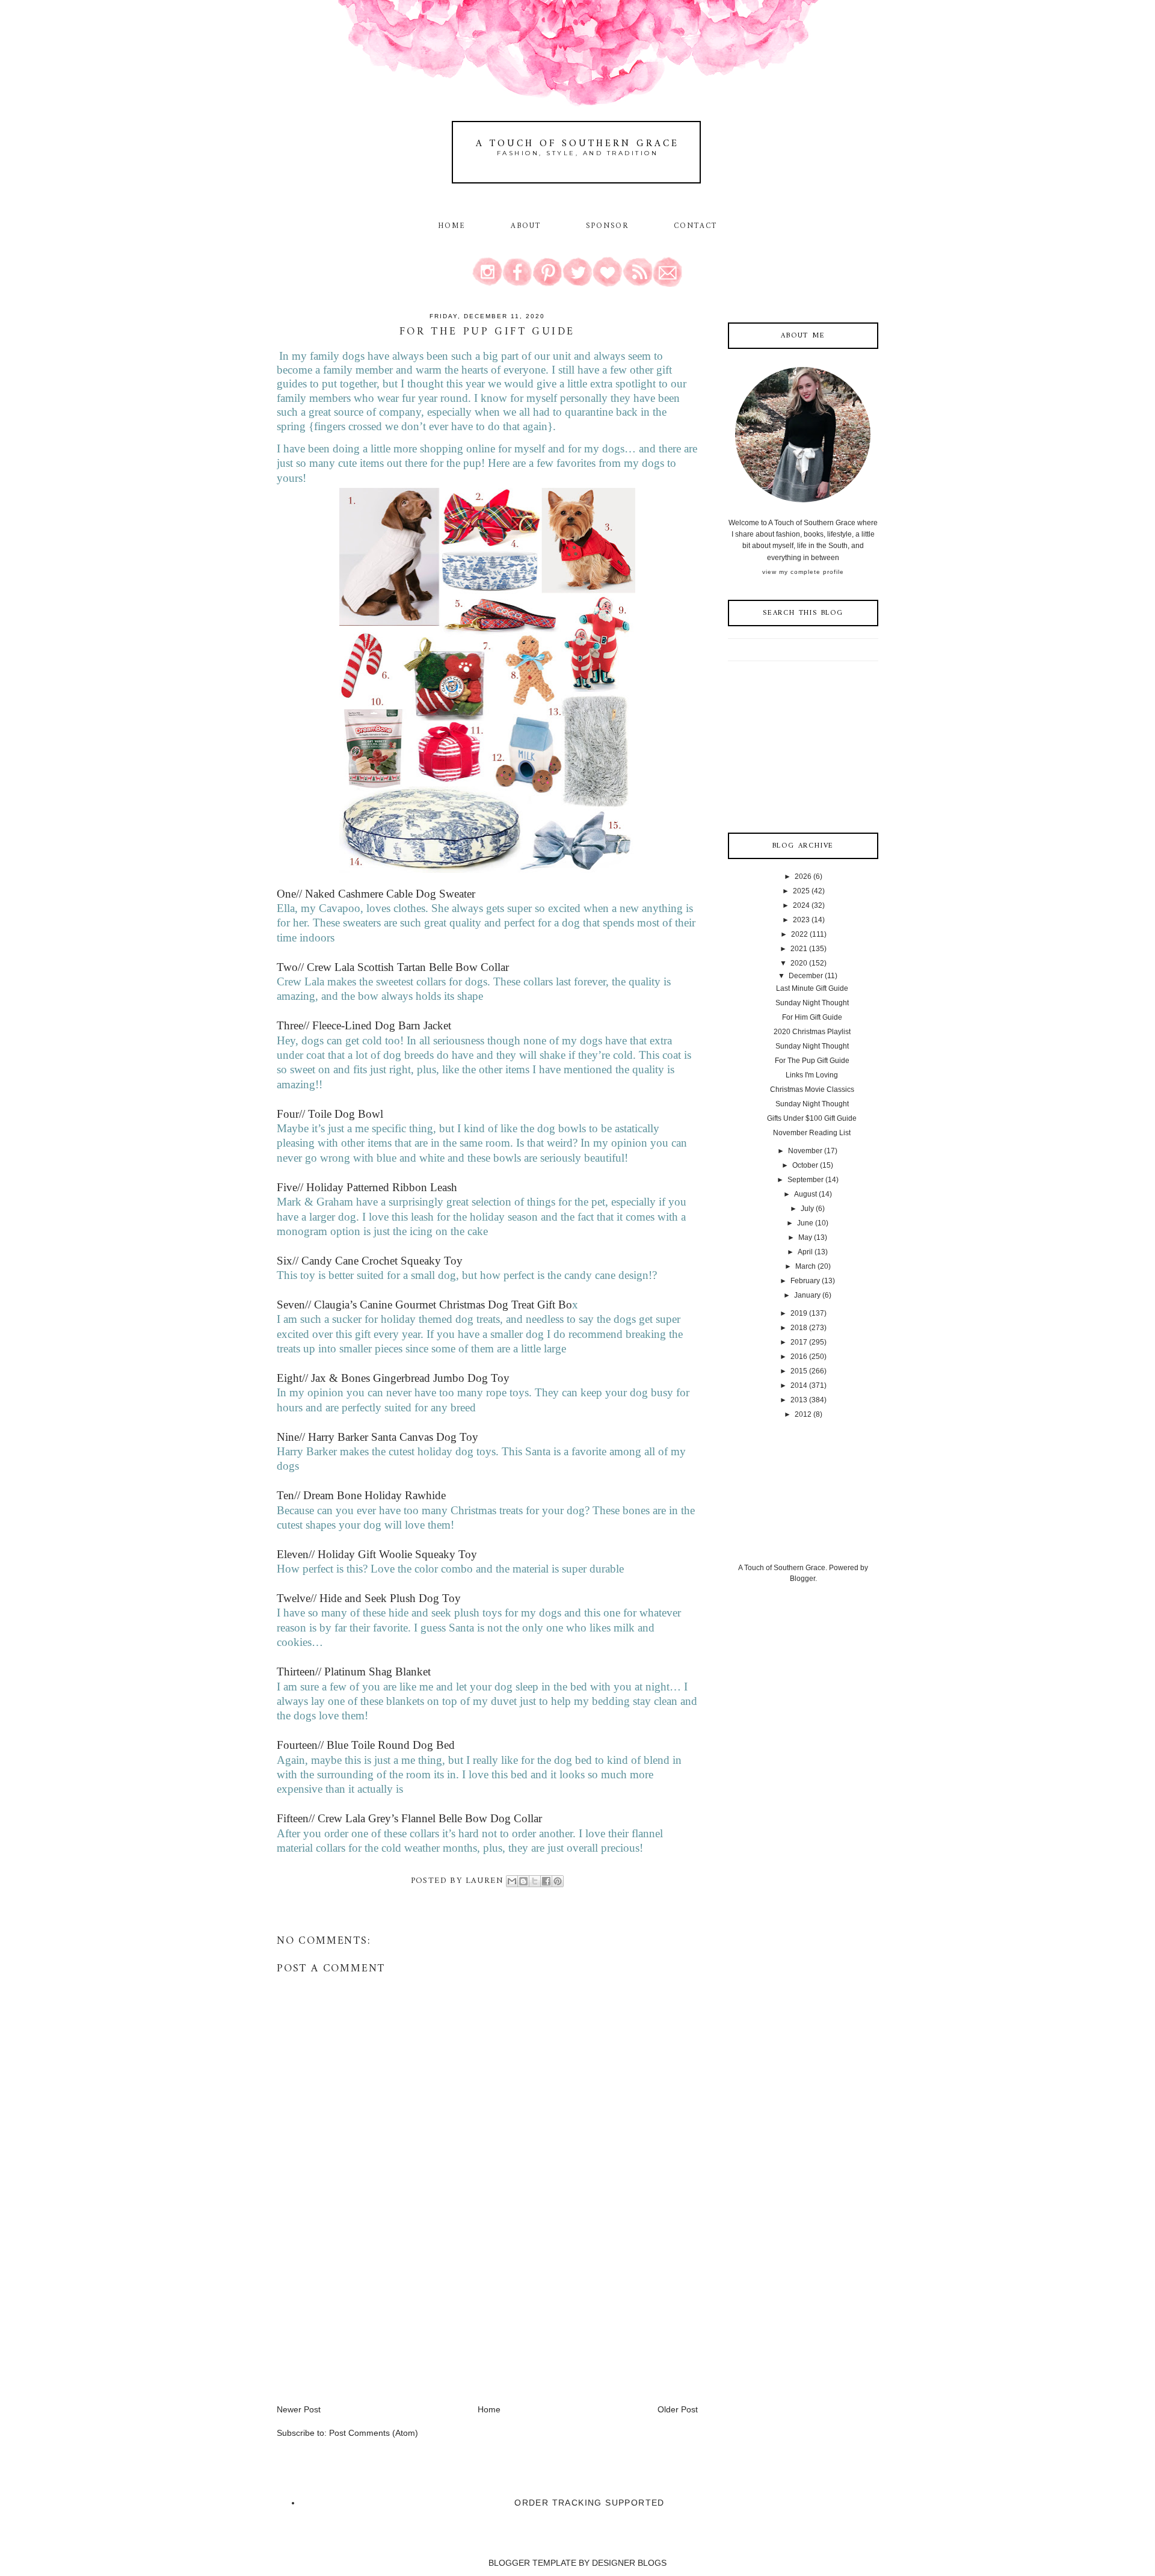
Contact (696, 226)
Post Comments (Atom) (374, 2433)
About (528, 226)
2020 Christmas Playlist (812, 1032)
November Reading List (812, 1133)
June (805, 1223)
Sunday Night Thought (812, 1003)
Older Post (678, 2409)
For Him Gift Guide (812, 1017)
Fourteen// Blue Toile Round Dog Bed (366, 1745)
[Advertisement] (367, 2319)
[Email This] (512, 1881)
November (805, 1151)
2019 (799, 1313)
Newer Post (299, 2409)
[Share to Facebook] (546, 1881)
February (805, 1281)
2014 (799, 1385)
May (805, 1237)
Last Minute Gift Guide (812, 988)
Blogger (802, 1579)
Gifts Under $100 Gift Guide (812, 1118)
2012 (803, 1414)
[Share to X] (535, 1881)
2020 (799, 963)
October (805, 1165)
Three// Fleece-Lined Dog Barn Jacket (364, 1025)
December (806, 976)
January (807, 1295)
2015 (799, 1371)
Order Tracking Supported (590, 2503)
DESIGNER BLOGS (629, 2563)
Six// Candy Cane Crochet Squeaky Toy (370, 1261)
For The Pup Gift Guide (812, 1061)
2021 (799, 949)
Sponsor (608, 226)
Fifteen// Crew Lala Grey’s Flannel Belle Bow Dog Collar (409, 1818)
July (807, 1209)
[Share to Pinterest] (558, 1881)
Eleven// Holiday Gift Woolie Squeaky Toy (377, 1554)
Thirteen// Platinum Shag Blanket (354, 1672)
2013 (799, 1400)
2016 (799, 1357)
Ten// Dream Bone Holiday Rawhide (361, 1495)
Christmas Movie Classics (812, 1089)
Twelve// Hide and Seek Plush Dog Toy (369, 1598)
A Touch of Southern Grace (577, 144)
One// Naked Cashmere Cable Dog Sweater (376, 894)
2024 (801, 905)
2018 (799, 1328)
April (805, 1252)
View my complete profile (803, 572)
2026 (803, 877)
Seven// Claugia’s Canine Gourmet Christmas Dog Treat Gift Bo (424, 1305)
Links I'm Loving (812, 1075)
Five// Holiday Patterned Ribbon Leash (367, 1187)
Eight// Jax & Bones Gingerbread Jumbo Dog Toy (393, 1378)
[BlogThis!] (523, 1881)
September (805, 1180)
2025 (801, 891)
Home (452, 226)
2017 (799, 1342)
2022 (799, 934)
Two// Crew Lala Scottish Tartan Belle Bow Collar (393, 967)
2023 (801, 920)
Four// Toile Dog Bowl (330, 1114)
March (805, 1266)
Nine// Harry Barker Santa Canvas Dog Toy (377, 1437)
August (805, 1194)
